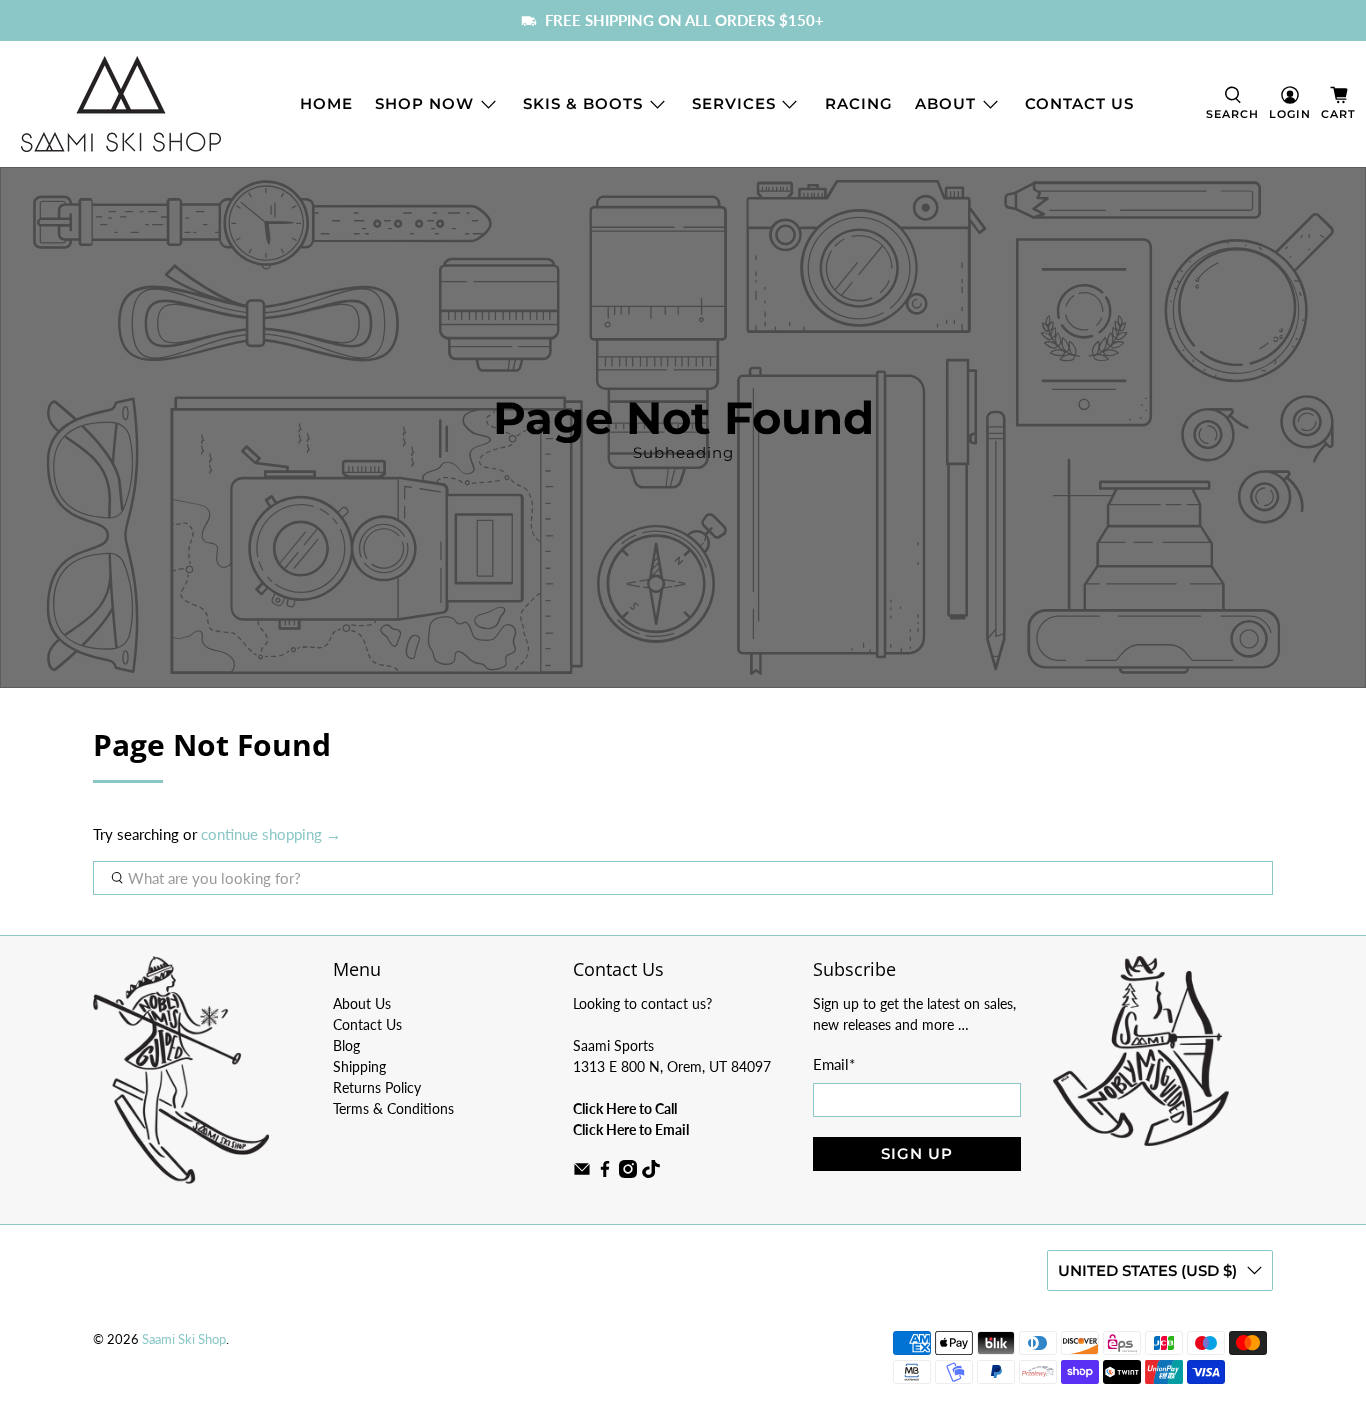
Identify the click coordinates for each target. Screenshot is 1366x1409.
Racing (859, 103)
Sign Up (917, 1153)
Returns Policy (377, 1087)
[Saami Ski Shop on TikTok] (651, 1172)
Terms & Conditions (393, 1108)
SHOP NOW (424, 103)
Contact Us (1079, 103)
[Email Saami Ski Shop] (582, 1172)
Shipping (359, 1066)
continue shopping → (271, 834)
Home (326, 103)
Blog (346, 1045)
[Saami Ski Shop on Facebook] (605, 1172)
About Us (362, 1003)
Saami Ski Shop (184, 1339)
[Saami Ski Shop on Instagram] (628, 1172)
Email (834, 1064)
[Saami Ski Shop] (121, 104)
